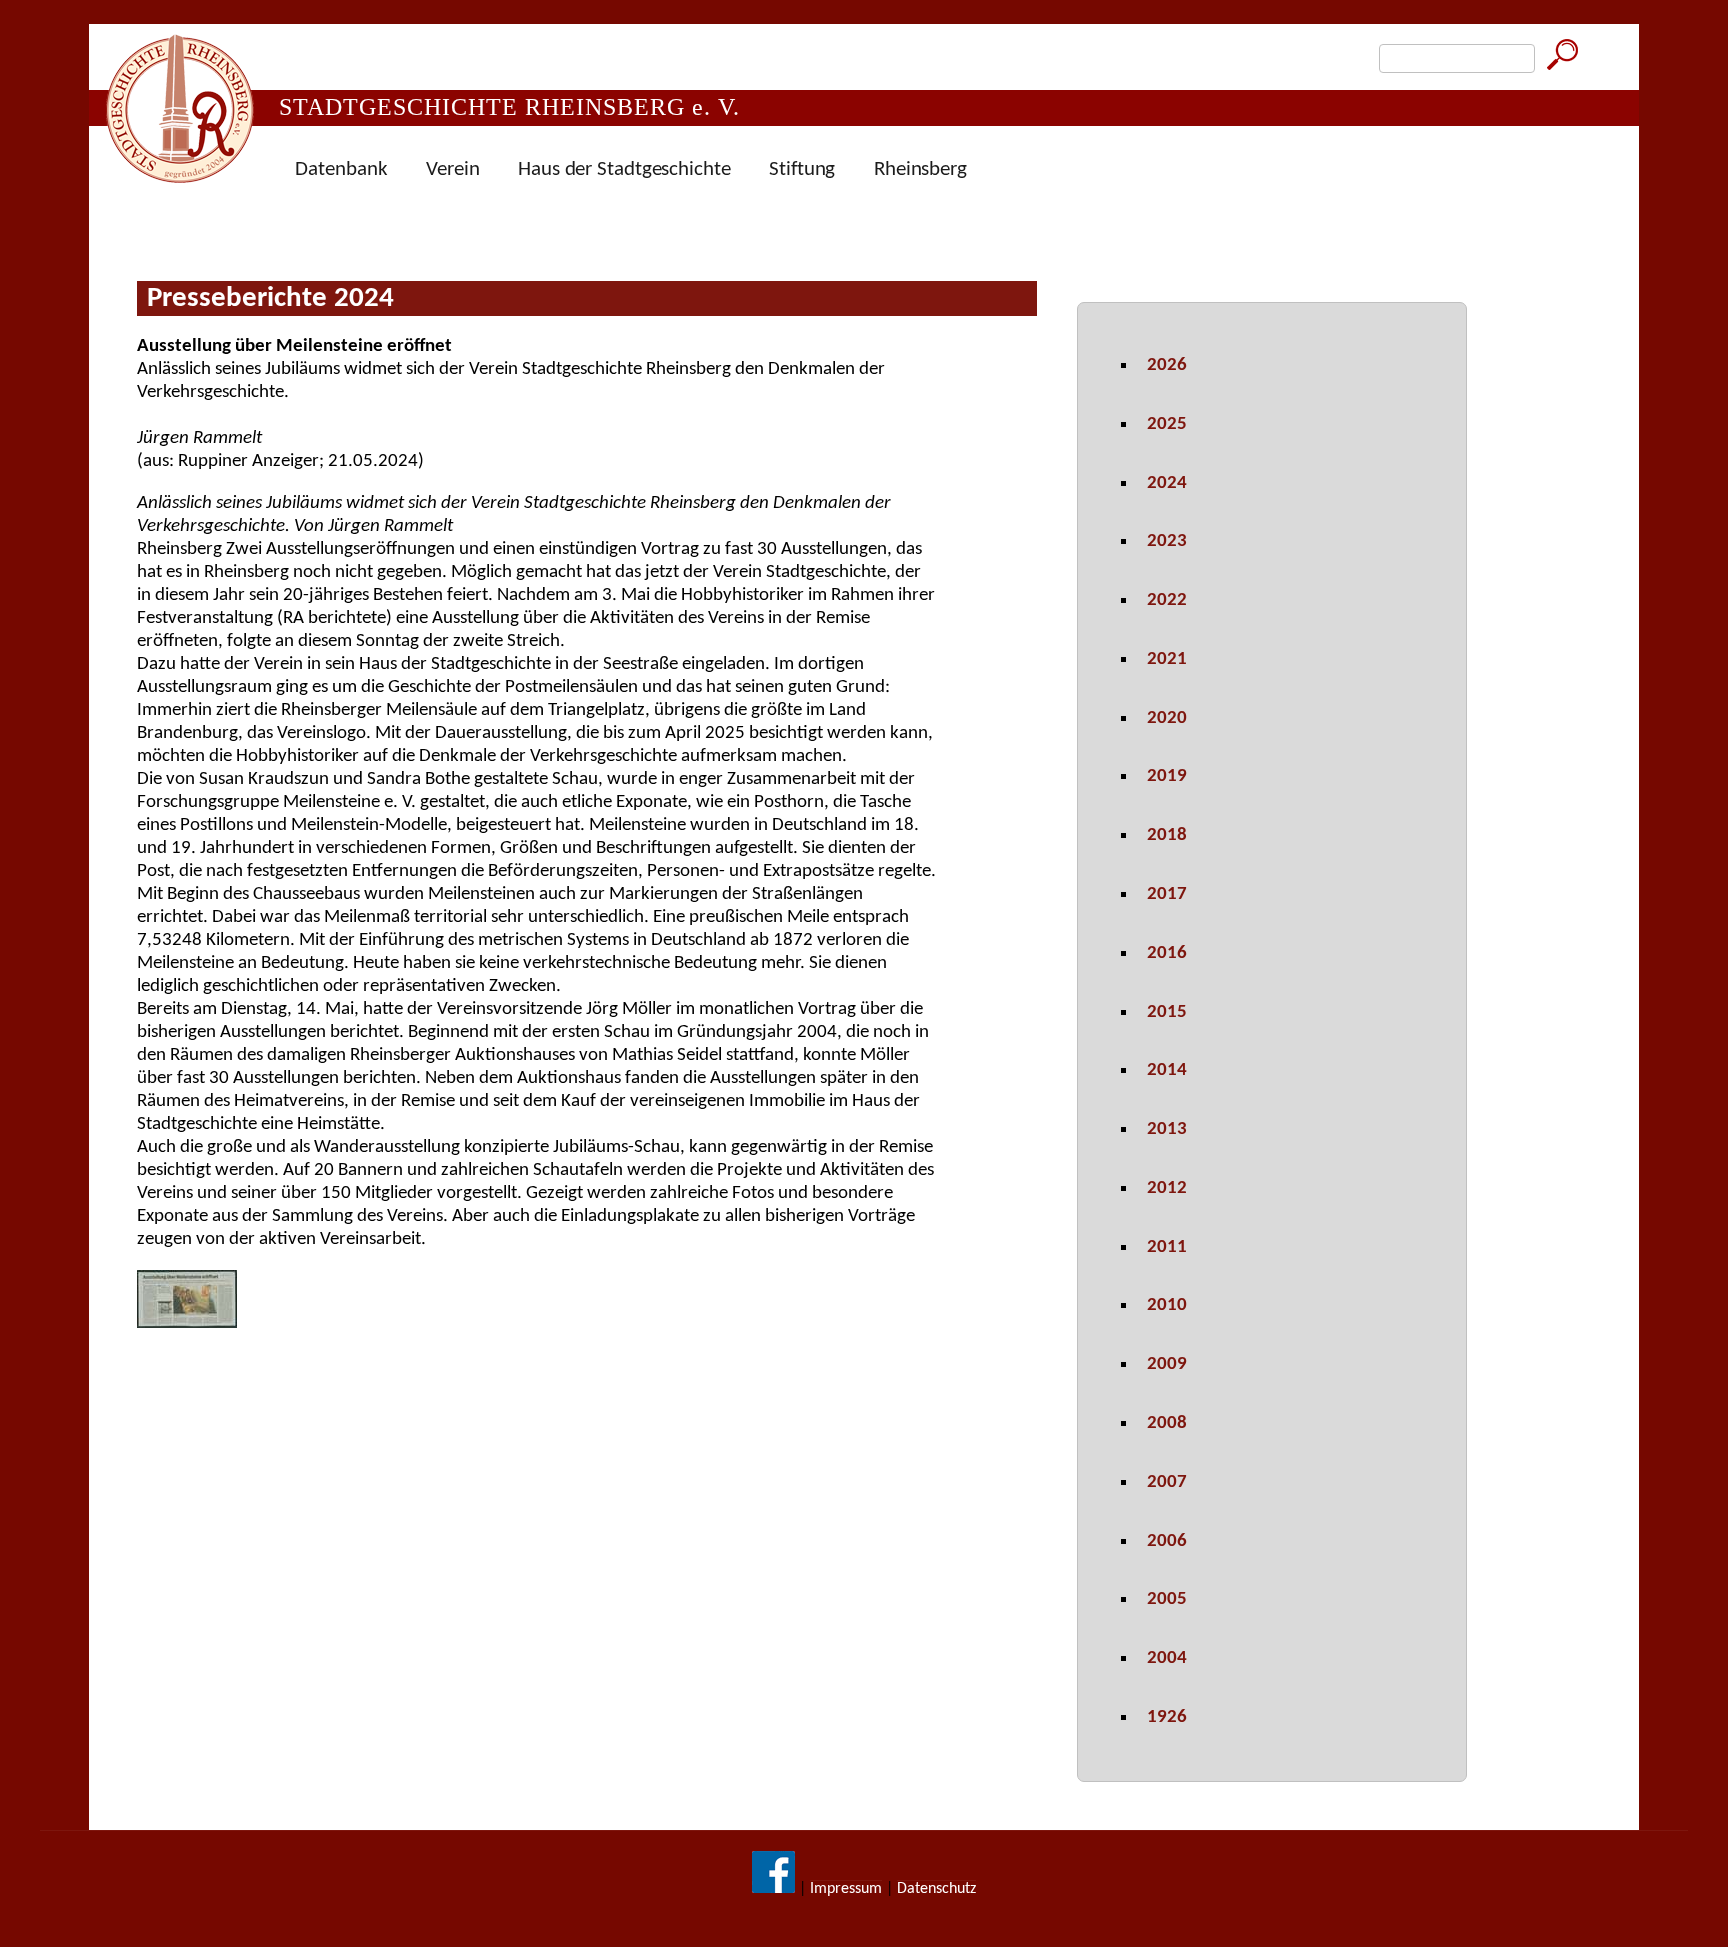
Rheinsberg (920, 169)
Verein (452, 169)
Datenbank (341, 169)
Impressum (846, 1889)
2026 (1167, 365)
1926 (1167, 1717)
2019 (1167, 776)
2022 (1167, 600)
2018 (1167, 835)
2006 (1167, 1541)
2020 (1167, 718)
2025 (1167, 424)
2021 (1167, 659)
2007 (1167, 1482)
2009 (1167, 1364)
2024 (1167, 483)
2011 (1167, 1247)
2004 (1167, 1658)
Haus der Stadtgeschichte (624, 169)
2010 (1167, 1305)
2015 (1167, 1012)
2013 (1167, 1129)
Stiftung (802, 169)
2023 (1167, 541)
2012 (1167, 1188)
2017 (1167, 894)
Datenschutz (936, 1889)
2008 (1167, 1423)
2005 (1167, 1599)
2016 (1167, 953)
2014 (1167, 1070)
